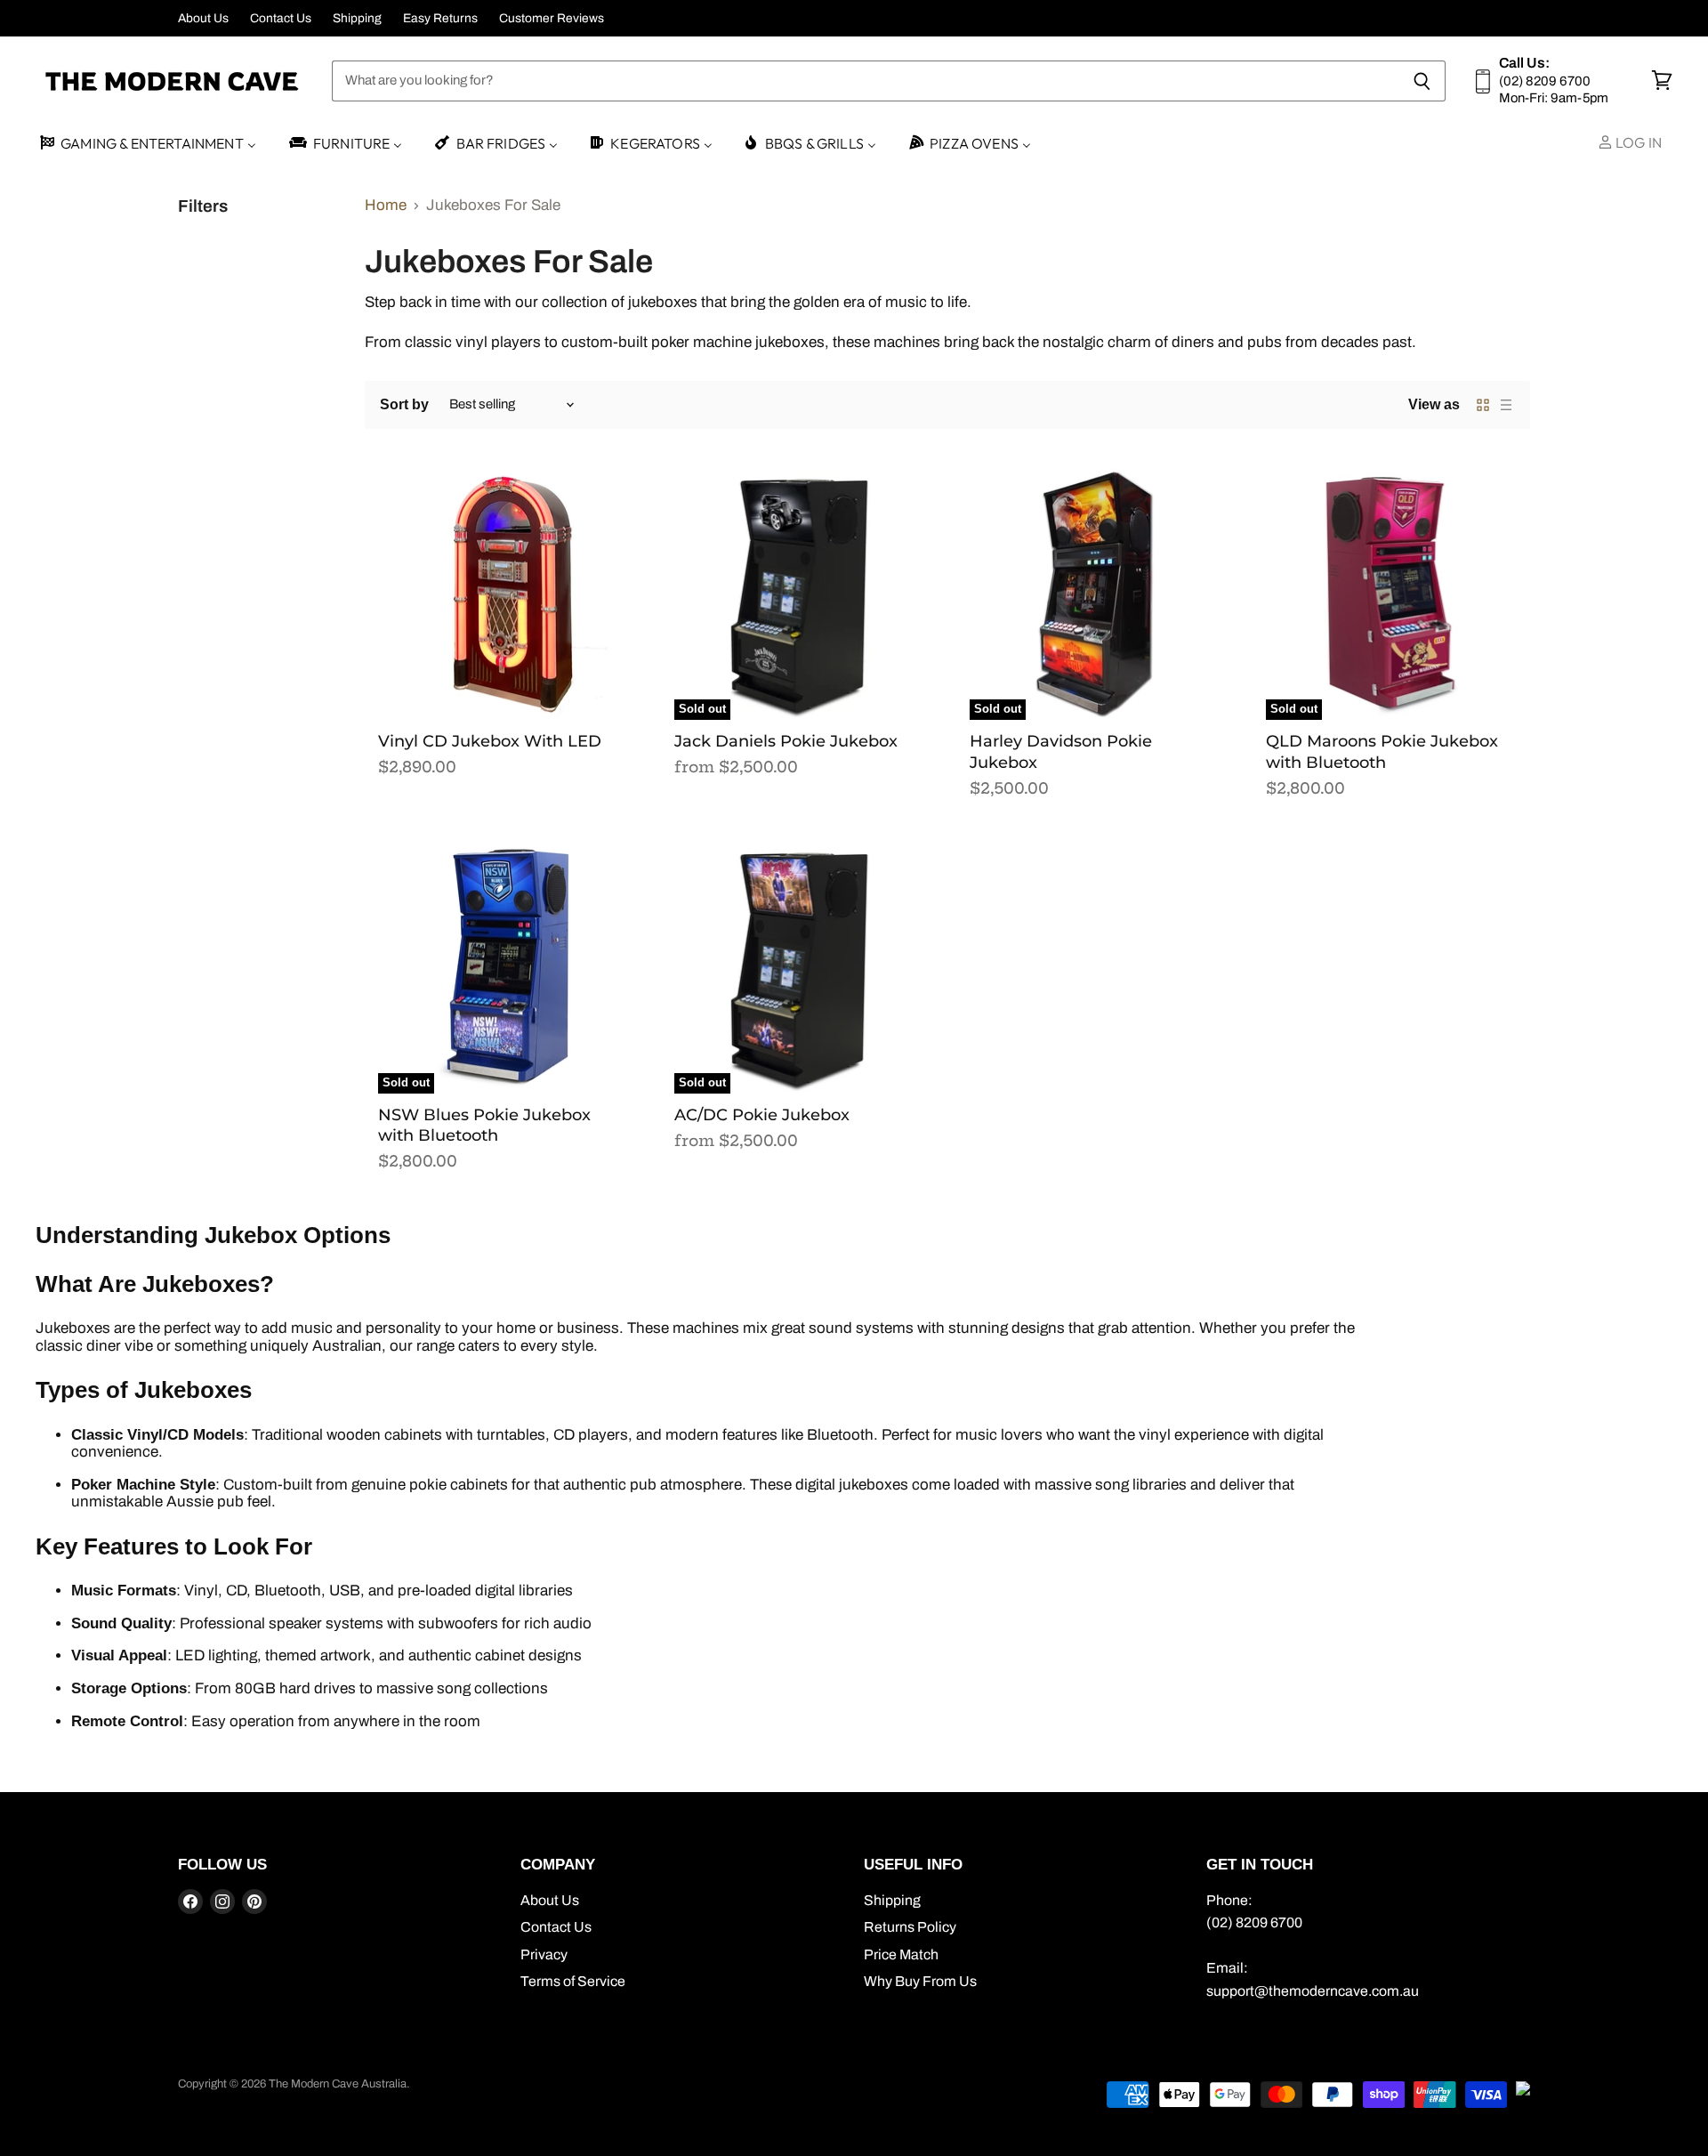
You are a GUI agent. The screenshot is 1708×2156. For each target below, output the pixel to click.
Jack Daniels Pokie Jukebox (786, 741)
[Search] (1422, 81)
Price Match (901, 1954)
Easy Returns (440, 18)
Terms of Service (573, 1981)
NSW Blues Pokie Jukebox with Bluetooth (484, 1126)
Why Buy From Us (920, 1981)
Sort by (404, 404)
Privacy (544, 1954)
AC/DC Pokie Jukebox (762, 1115)
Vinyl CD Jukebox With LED (490, 741)
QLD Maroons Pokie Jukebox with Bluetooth (1382, 752)
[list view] (1506, 405)
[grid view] (1483, 405)
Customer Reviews (552, 18)
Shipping (357, 18)
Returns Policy (910, 1927)
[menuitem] (147, 144)
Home (386, 205)
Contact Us (281, 18)
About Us (203, 18)
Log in (1637, 142)
